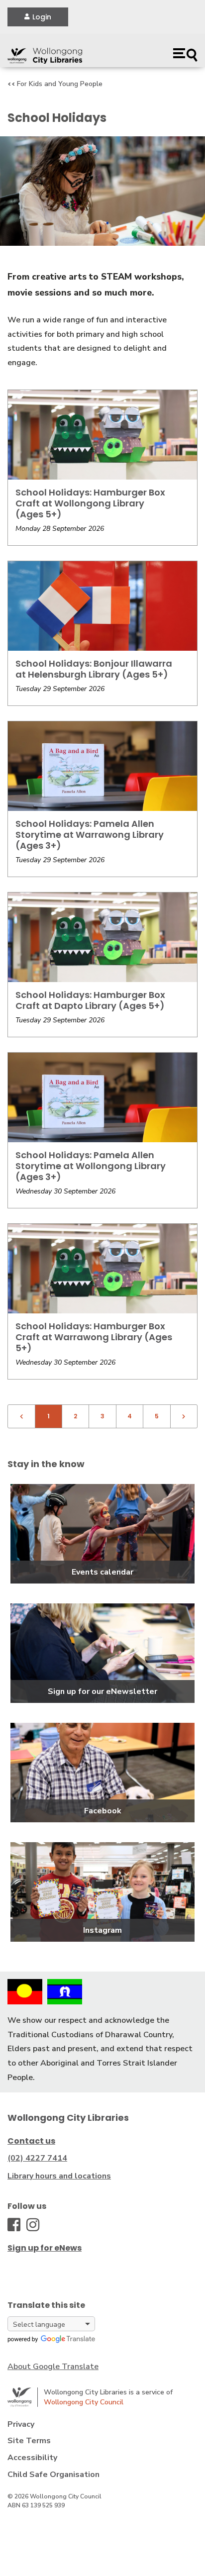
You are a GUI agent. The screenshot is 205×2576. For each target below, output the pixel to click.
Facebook (103, 1811)
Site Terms (29, 2441)
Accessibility (32, 2458)
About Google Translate (53, 2367)
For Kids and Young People (60, 84)
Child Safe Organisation (53, 2475)
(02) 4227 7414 (37, 2158)
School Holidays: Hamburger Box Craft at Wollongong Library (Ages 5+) (90, 503)
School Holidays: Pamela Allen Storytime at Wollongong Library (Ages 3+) (91, 1166)
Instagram (102, 1930)
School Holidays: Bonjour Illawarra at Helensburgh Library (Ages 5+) (94, 669)
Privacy (21, 2424)
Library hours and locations (59, 2176)
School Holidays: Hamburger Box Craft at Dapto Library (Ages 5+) (90, 1000)
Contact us (31, 2141)
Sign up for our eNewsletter (102, 1691)
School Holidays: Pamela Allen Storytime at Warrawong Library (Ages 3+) (90, 835)
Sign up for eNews (45, 2248)
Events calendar (102, 1572)
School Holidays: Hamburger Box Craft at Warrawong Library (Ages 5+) (94, 1337)
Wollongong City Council (84, 2402)
